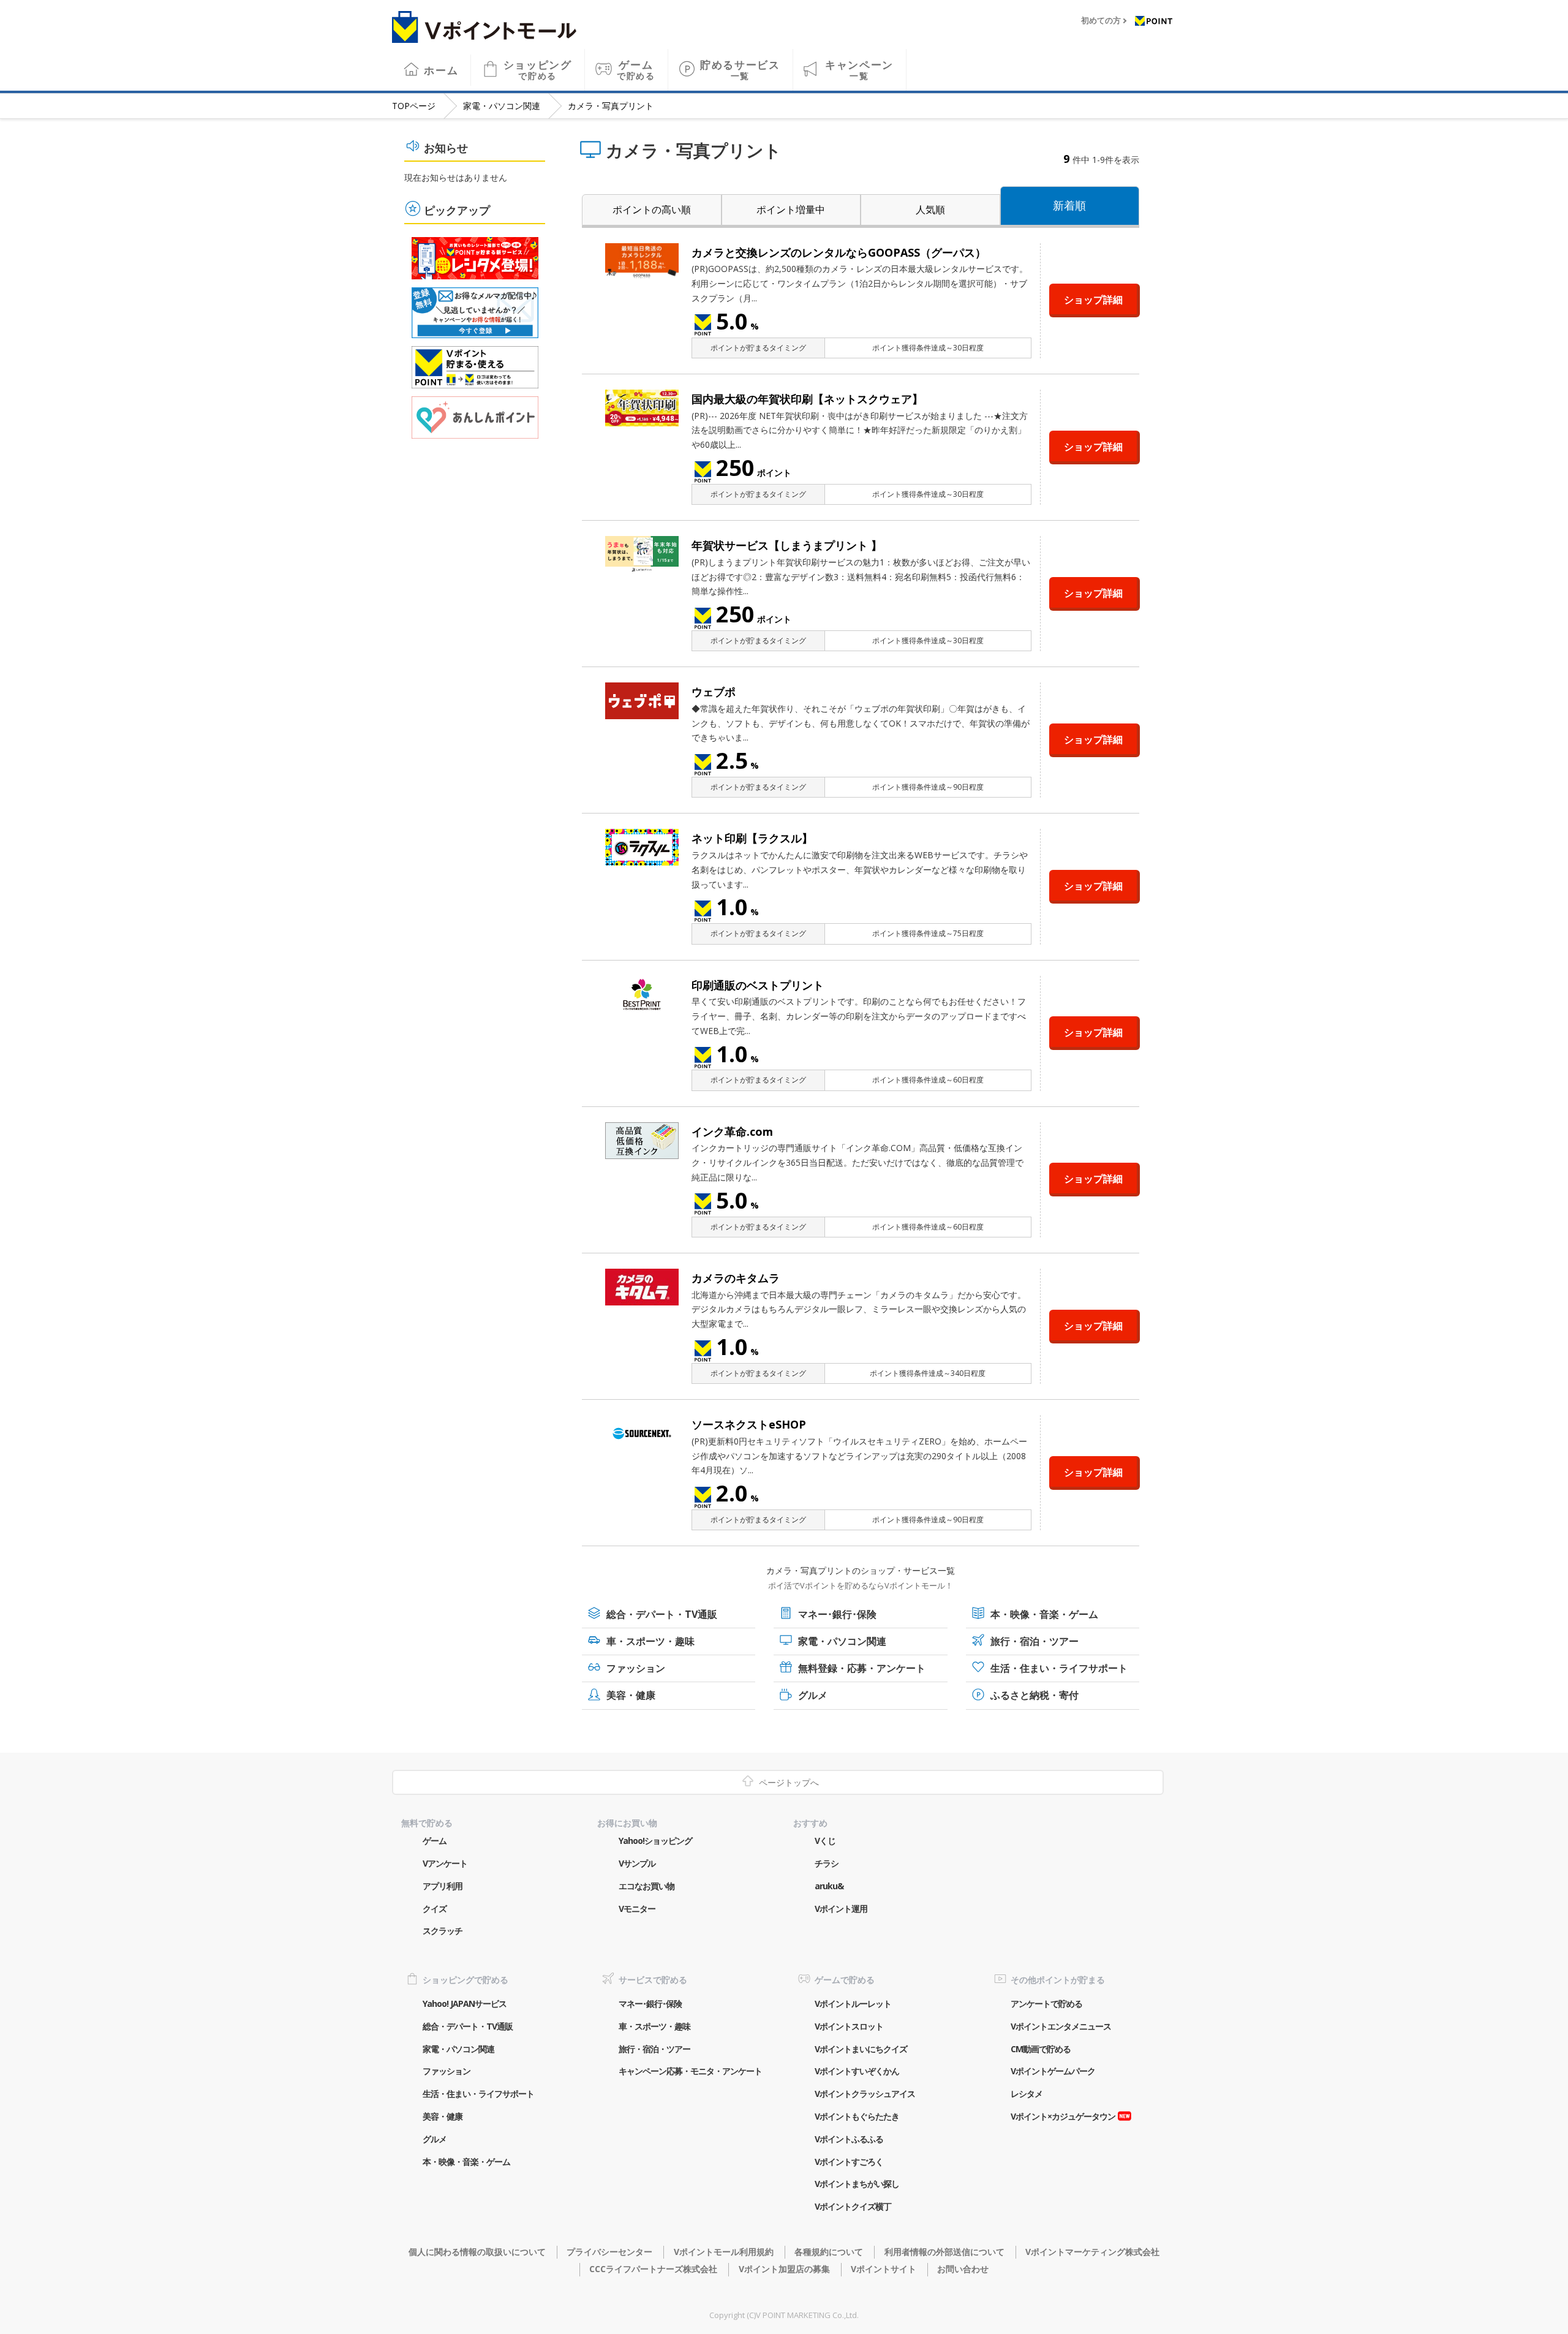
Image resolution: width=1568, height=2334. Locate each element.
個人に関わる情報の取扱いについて (477, 2252)
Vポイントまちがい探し (857, 2184)
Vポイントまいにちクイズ (861, 2049)
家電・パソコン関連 (502, 106)
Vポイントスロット (849, 2026)
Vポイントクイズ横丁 (853, 2206)
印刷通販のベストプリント (758, 985)
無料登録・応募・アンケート (862, 1668)
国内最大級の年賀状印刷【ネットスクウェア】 (807, 399)
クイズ (435, 1909)
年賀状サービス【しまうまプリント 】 (787, 545)
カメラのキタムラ (736, 1278)
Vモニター (637, 1909)
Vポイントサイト (884, 2269)
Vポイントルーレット (853, 2004)
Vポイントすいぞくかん (857, 2071)
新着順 (1069, 205)
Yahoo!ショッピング (655, 1841)
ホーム (441, 70)
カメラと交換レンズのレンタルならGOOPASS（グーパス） (839, 252)
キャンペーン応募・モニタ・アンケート (690, 2071)
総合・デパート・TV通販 (662, 1614)
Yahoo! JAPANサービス (465, 2004)
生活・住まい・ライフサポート (1059, 1668)
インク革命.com (732, 1131)
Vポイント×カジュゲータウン (1063, 2116)
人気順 (930, 210)
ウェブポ (714, 692)
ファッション (636, 1668)
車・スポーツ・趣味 (650, 1641)
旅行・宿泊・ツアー (1035, 1641)
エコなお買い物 (646, 1886)
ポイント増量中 (791, 210)
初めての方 (1101, 21)
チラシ (827, 1863)
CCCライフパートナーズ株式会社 (653, 2269)
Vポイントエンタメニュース (1061, 2026)
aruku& (829, 1886)
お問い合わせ (963, 2269)
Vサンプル (637, 1863)
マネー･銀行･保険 (837, 1614)
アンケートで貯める (1046, 2004)
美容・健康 (631, 1695)
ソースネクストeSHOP (749, 1424)
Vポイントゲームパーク (1053, 2071)
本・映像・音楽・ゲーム (1044, 1614)
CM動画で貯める (1041, 2049)
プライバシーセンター (609, 2252)
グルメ (813, 1695)
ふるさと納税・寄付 (1035, 1695)
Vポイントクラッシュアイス (865, 2094)
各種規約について (829, 2252)
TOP (414, 106)
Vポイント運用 (841, 1909)
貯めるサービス (740, 70)
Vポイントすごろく (849, 2162)
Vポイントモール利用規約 (723, 2252)
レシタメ (1027, 2094)
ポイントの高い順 (652, 210)
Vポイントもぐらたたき (857, 2116)
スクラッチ (443, 1931)
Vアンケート (445, 1863)
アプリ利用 (443, 1886)
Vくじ (825, 1841)
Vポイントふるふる (849, 2139)
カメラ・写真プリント (611, 106)
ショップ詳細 (1093, 300)
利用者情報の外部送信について (944, 2252)
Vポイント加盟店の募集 (784, 2269)
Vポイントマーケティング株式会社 (1092, 2252)
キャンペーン (859, 70)
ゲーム (636, 70)
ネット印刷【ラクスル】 (752, 838)
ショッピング (538, 70)
